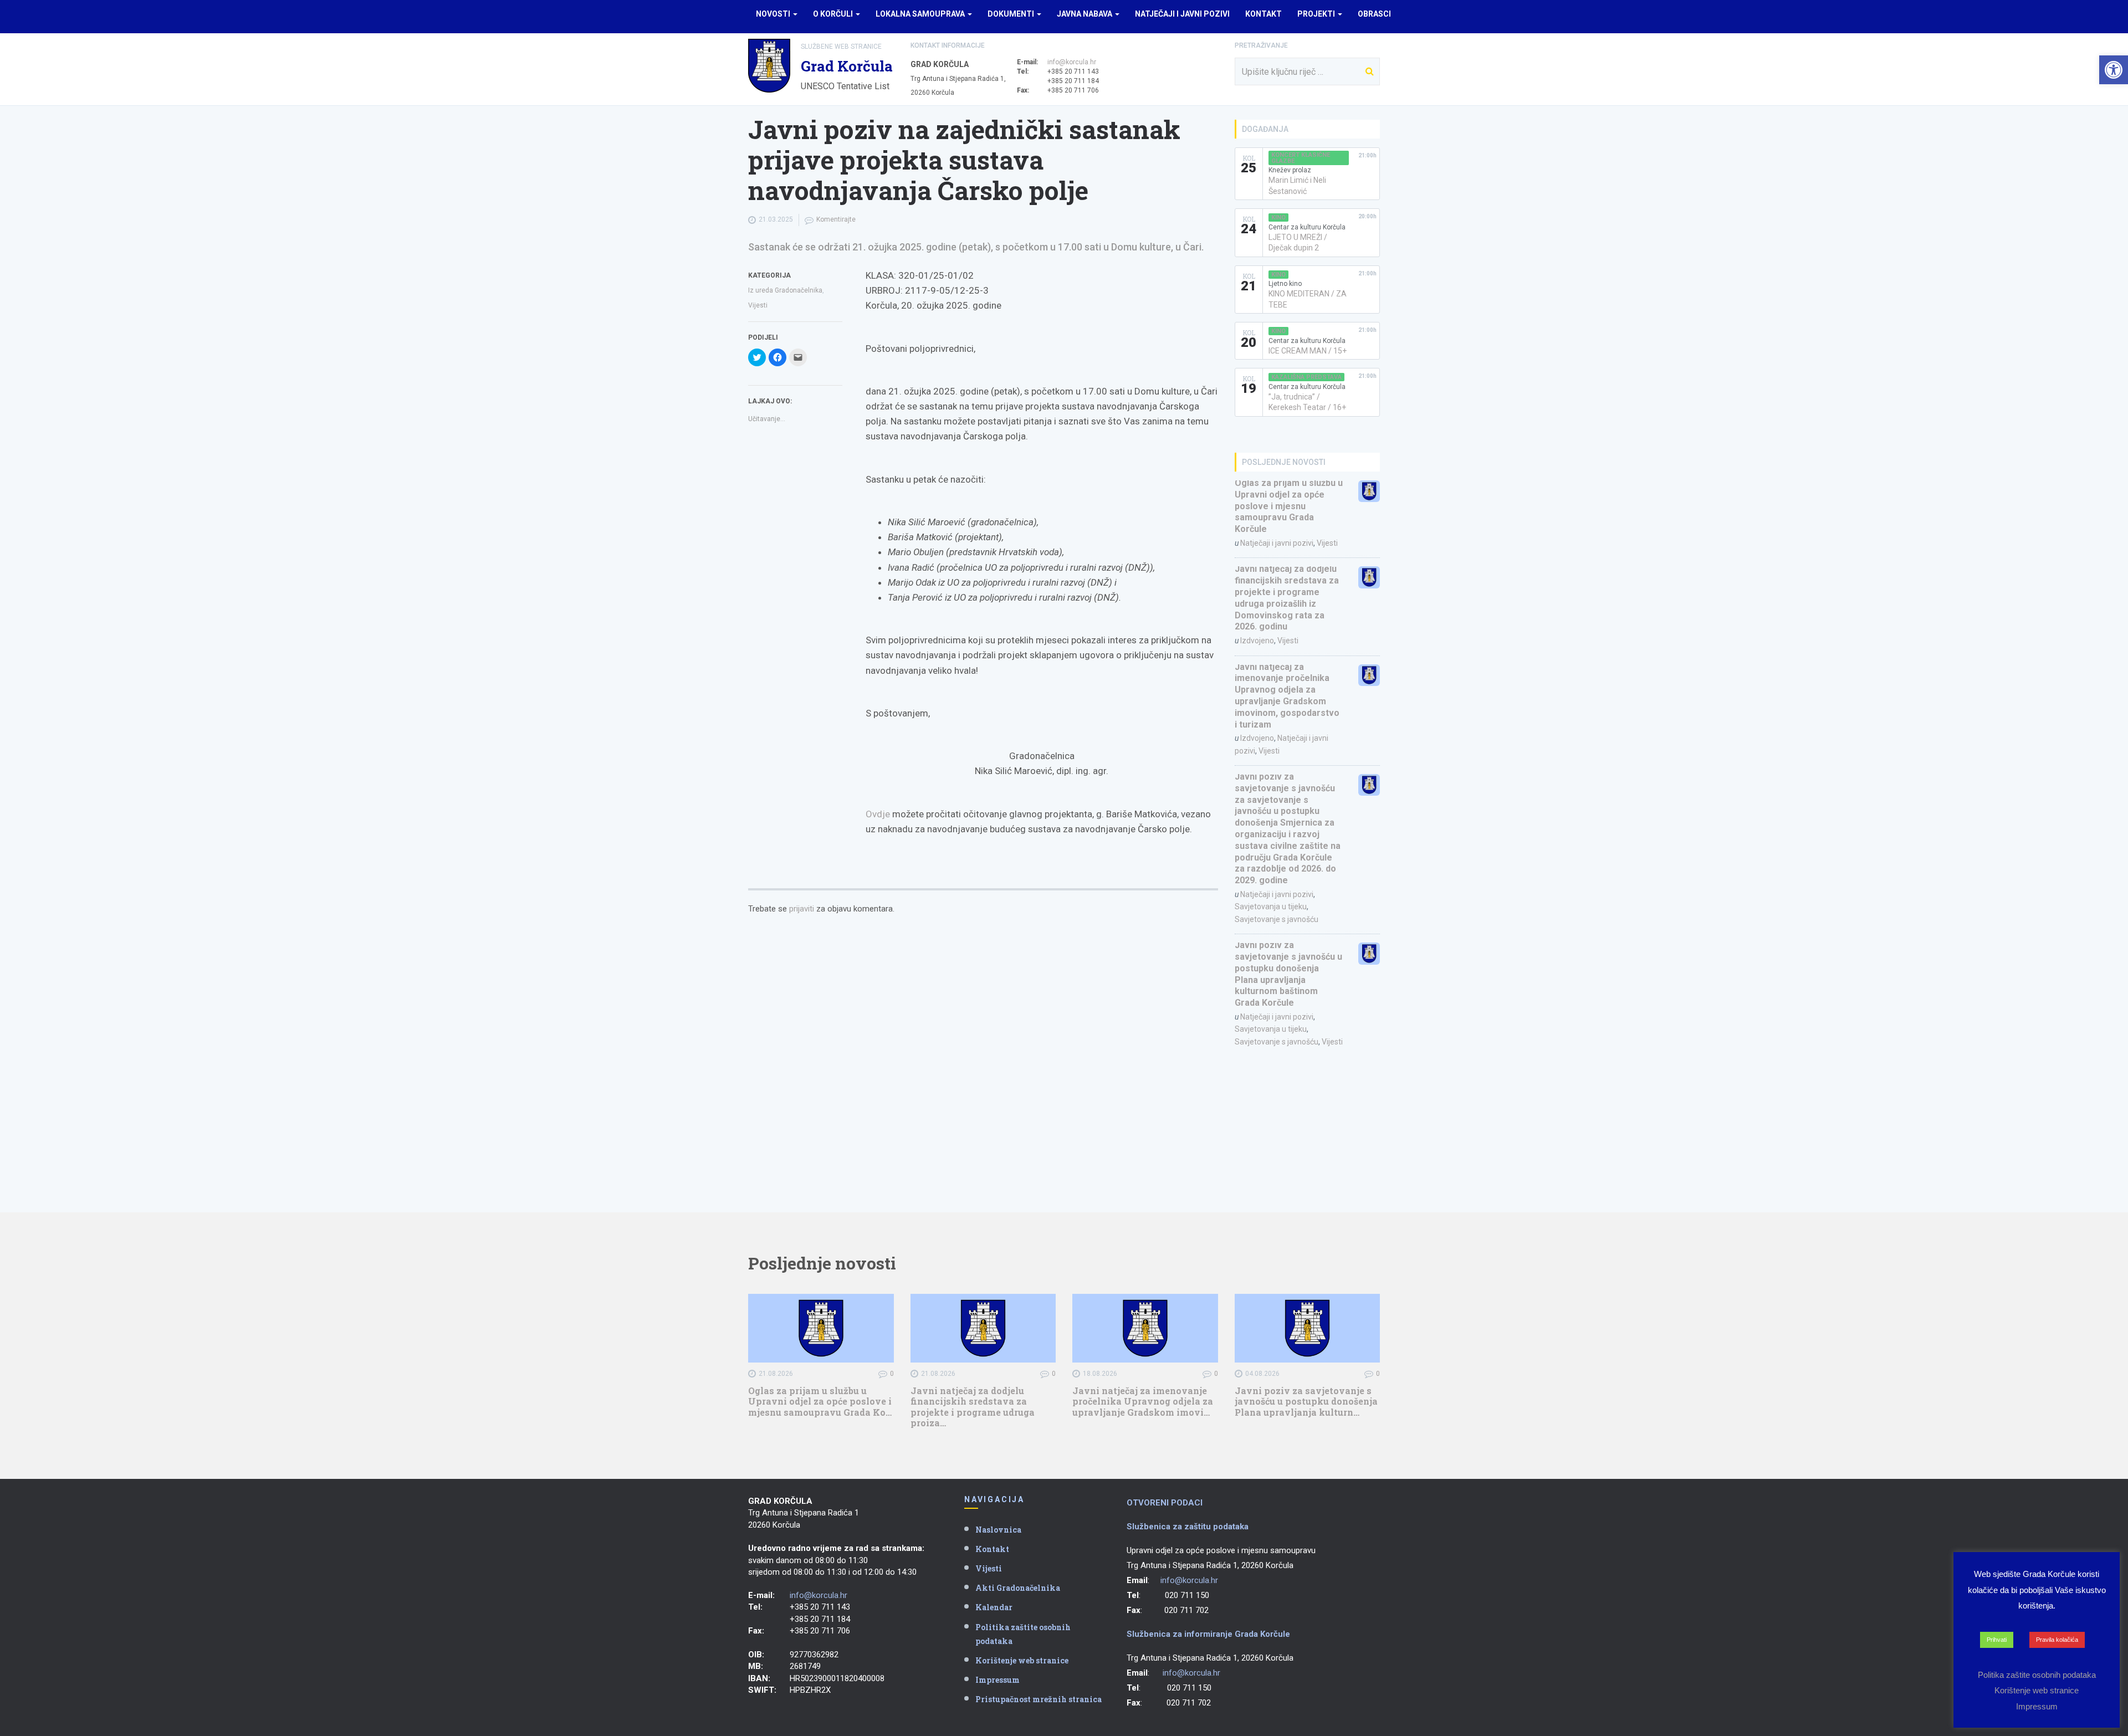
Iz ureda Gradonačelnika (785, 290)
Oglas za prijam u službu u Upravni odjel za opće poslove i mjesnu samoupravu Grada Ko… (820, 1401)
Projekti (1317, 14)
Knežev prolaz (1290, 170)
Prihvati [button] (1997, 1640)
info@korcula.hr (1072, 62)
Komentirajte (836, 219)
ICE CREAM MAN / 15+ (1308, 351)
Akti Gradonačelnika (1018, 1588)
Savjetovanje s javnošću (1277, 919)
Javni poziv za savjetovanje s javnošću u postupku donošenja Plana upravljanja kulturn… (1306, 1401)
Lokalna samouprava (921, 14)
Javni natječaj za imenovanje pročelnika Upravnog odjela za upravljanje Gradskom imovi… (1143, 1401)
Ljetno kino (1285, 284)
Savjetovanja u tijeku (1271, 907)
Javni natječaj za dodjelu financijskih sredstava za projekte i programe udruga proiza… (973, 1407)
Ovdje (878, 814)
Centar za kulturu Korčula (1307, 227)
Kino (1278, 217)
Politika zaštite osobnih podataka (1023, 1634)
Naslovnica (998, 1530)
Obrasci (1374, 14)
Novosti (774, 14)
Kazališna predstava (1306, 377)
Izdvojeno (1257, 641)
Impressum (997, 1680)
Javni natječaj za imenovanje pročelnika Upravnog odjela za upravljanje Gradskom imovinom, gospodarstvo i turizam (1287, 696)
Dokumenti (1012, 14)
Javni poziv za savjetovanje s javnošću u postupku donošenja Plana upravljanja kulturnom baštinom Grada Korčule (1288, 974)
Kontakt (1263, 14)
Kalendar (994, 1607)
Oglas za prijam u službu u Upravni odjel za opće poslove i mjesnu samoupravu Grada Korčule (1289, 506)
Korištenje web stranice (1022, 1660)
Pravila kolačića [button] (2057, 1640)
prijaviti (802, 909)
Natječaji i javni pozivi (1182, 14)
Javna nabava (1085, 14)
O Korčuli (834, 14)
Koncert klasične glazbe (1301, 158)
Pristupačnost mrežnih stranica (1039, 1699)
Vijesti (758, 305)
